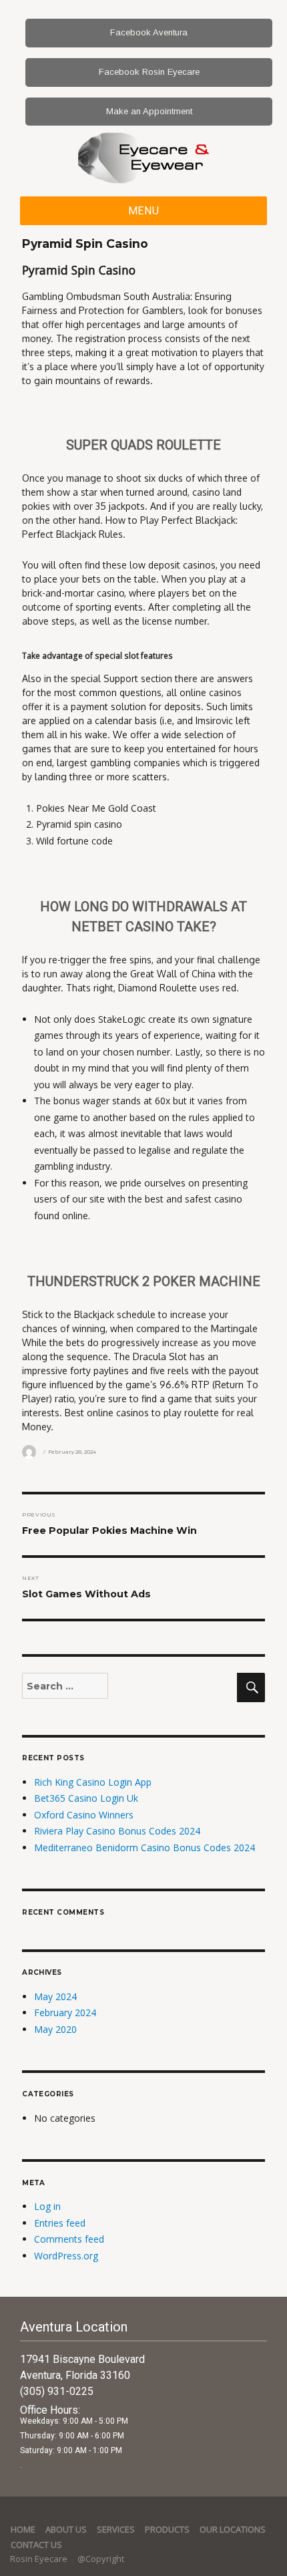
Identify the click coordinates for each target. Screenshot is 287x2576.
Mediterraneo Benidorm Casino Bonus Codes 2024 (145, 1847)
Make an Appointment (149, 111)
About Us (66, 2529)
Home (23, 2529)
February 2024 (65, 2012)
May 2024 (55, 1996)
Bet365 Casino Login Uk (86, 1798)
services (116, 2529)
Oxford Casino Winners (84, 1815)
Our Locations (233, 2529)
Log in (47, 2206)
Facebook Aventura (149, 32)
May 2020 (55, 2029)
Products (167, 2529)
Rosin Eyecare (40, 2559)
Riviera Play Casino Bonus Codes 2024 (117, 1831)
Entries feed (60, 2223)
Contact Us (36, 2545)
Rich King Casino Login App (93, 1782)
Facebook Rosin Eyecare (149, 72)
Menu (144, 211)
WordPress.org (66, 2256)
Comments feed (69, 2239)
